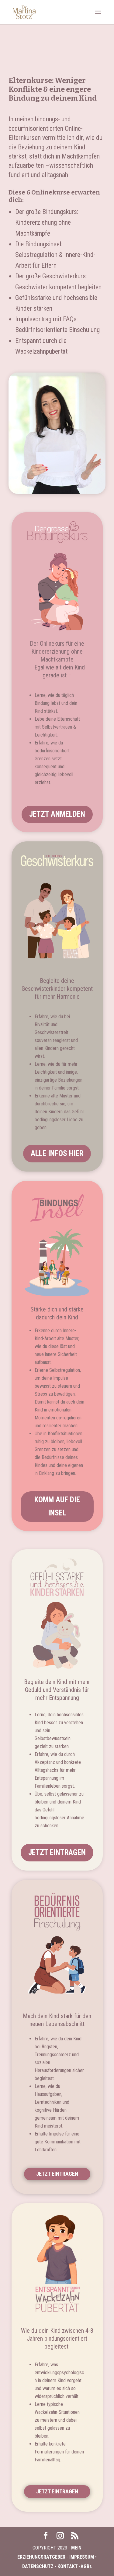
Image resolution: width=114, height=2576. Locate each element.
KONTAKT (68, 2566)
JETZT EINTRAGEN (57, 1852)
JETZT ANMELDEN (57, 814)
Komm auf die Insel (57, 1506)
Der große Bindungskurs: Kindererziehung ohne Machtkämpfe (47, 222)
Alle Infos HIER (57, 1153)
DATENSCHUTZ (38, 2566)
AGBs (86, 2566)
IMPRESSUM (82, 2557)
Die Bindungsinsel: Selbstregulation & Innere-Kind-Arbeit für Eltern (55, 255)
